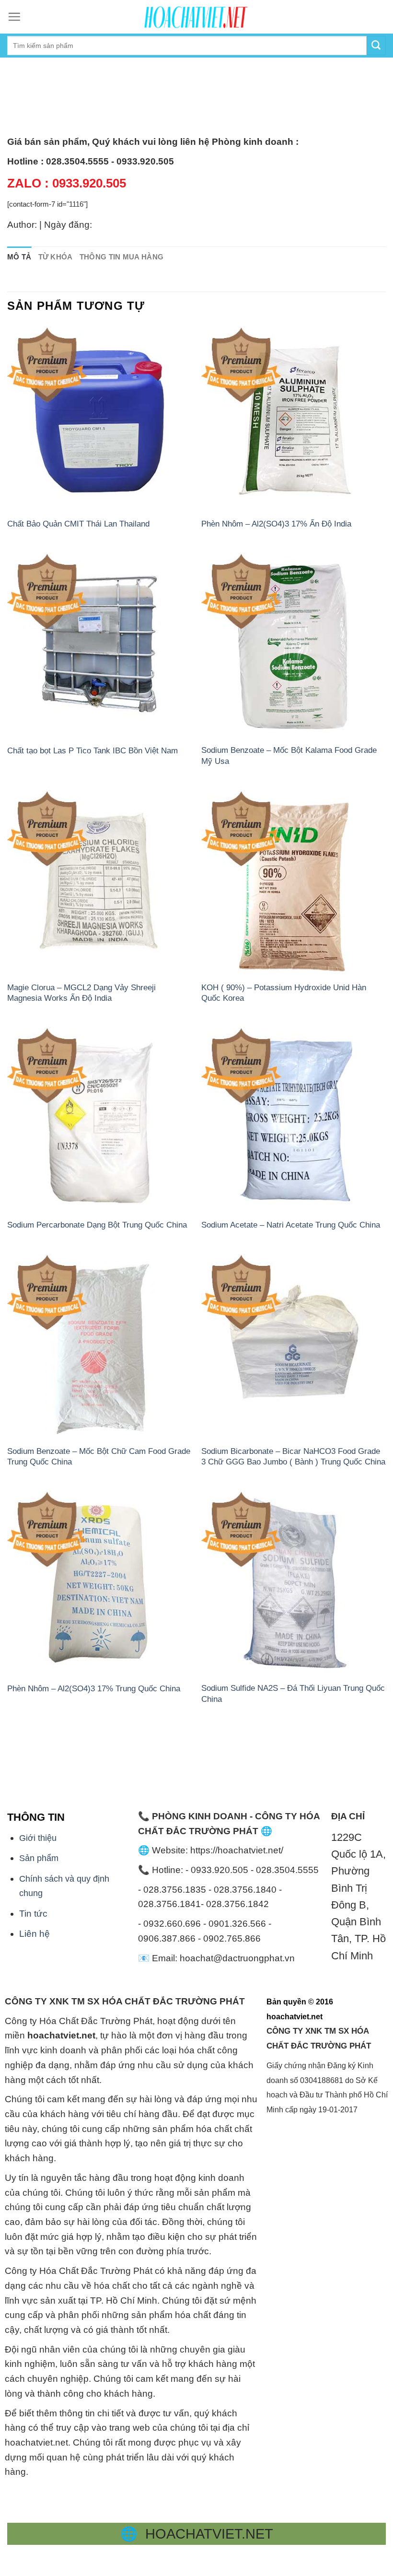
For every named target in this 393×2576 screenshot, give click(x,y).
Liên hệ (35, 1934)
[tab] (19, 257)
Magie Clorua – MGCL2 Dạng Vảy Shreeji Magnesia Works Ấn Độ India (81, 993)
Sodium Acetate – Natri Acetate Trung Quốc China (291, 1225)
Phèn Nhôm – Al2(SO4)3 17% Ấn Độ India (276, 524)
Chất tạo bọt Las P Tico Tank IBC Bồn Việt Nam (92, 750)
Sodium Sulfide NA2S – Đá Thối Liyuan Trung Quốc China (293, 1693)
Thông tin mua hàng (122, 257)
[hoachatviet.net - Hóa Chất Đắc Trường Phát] (196, 17)
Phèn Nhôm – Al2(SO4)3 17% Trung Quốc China (94, 1688)
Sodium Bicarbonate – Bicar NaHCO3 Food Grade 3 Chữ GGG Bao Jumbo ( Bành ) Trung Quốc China (293, 1456)
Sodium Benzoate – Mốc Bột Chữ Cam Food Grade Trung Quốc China (99, 1456)
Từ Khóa (56, 257)
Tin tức (33, 1914)
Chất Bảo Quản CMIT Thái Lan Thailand (78, 524)
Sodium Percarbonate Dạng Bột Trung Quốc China (97, 1225)
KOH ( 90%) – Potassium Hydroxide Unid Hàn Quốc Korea (284, 993)
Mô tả (19, 257)
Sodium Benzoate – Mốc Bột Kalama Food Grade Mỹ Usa (289, 755)
